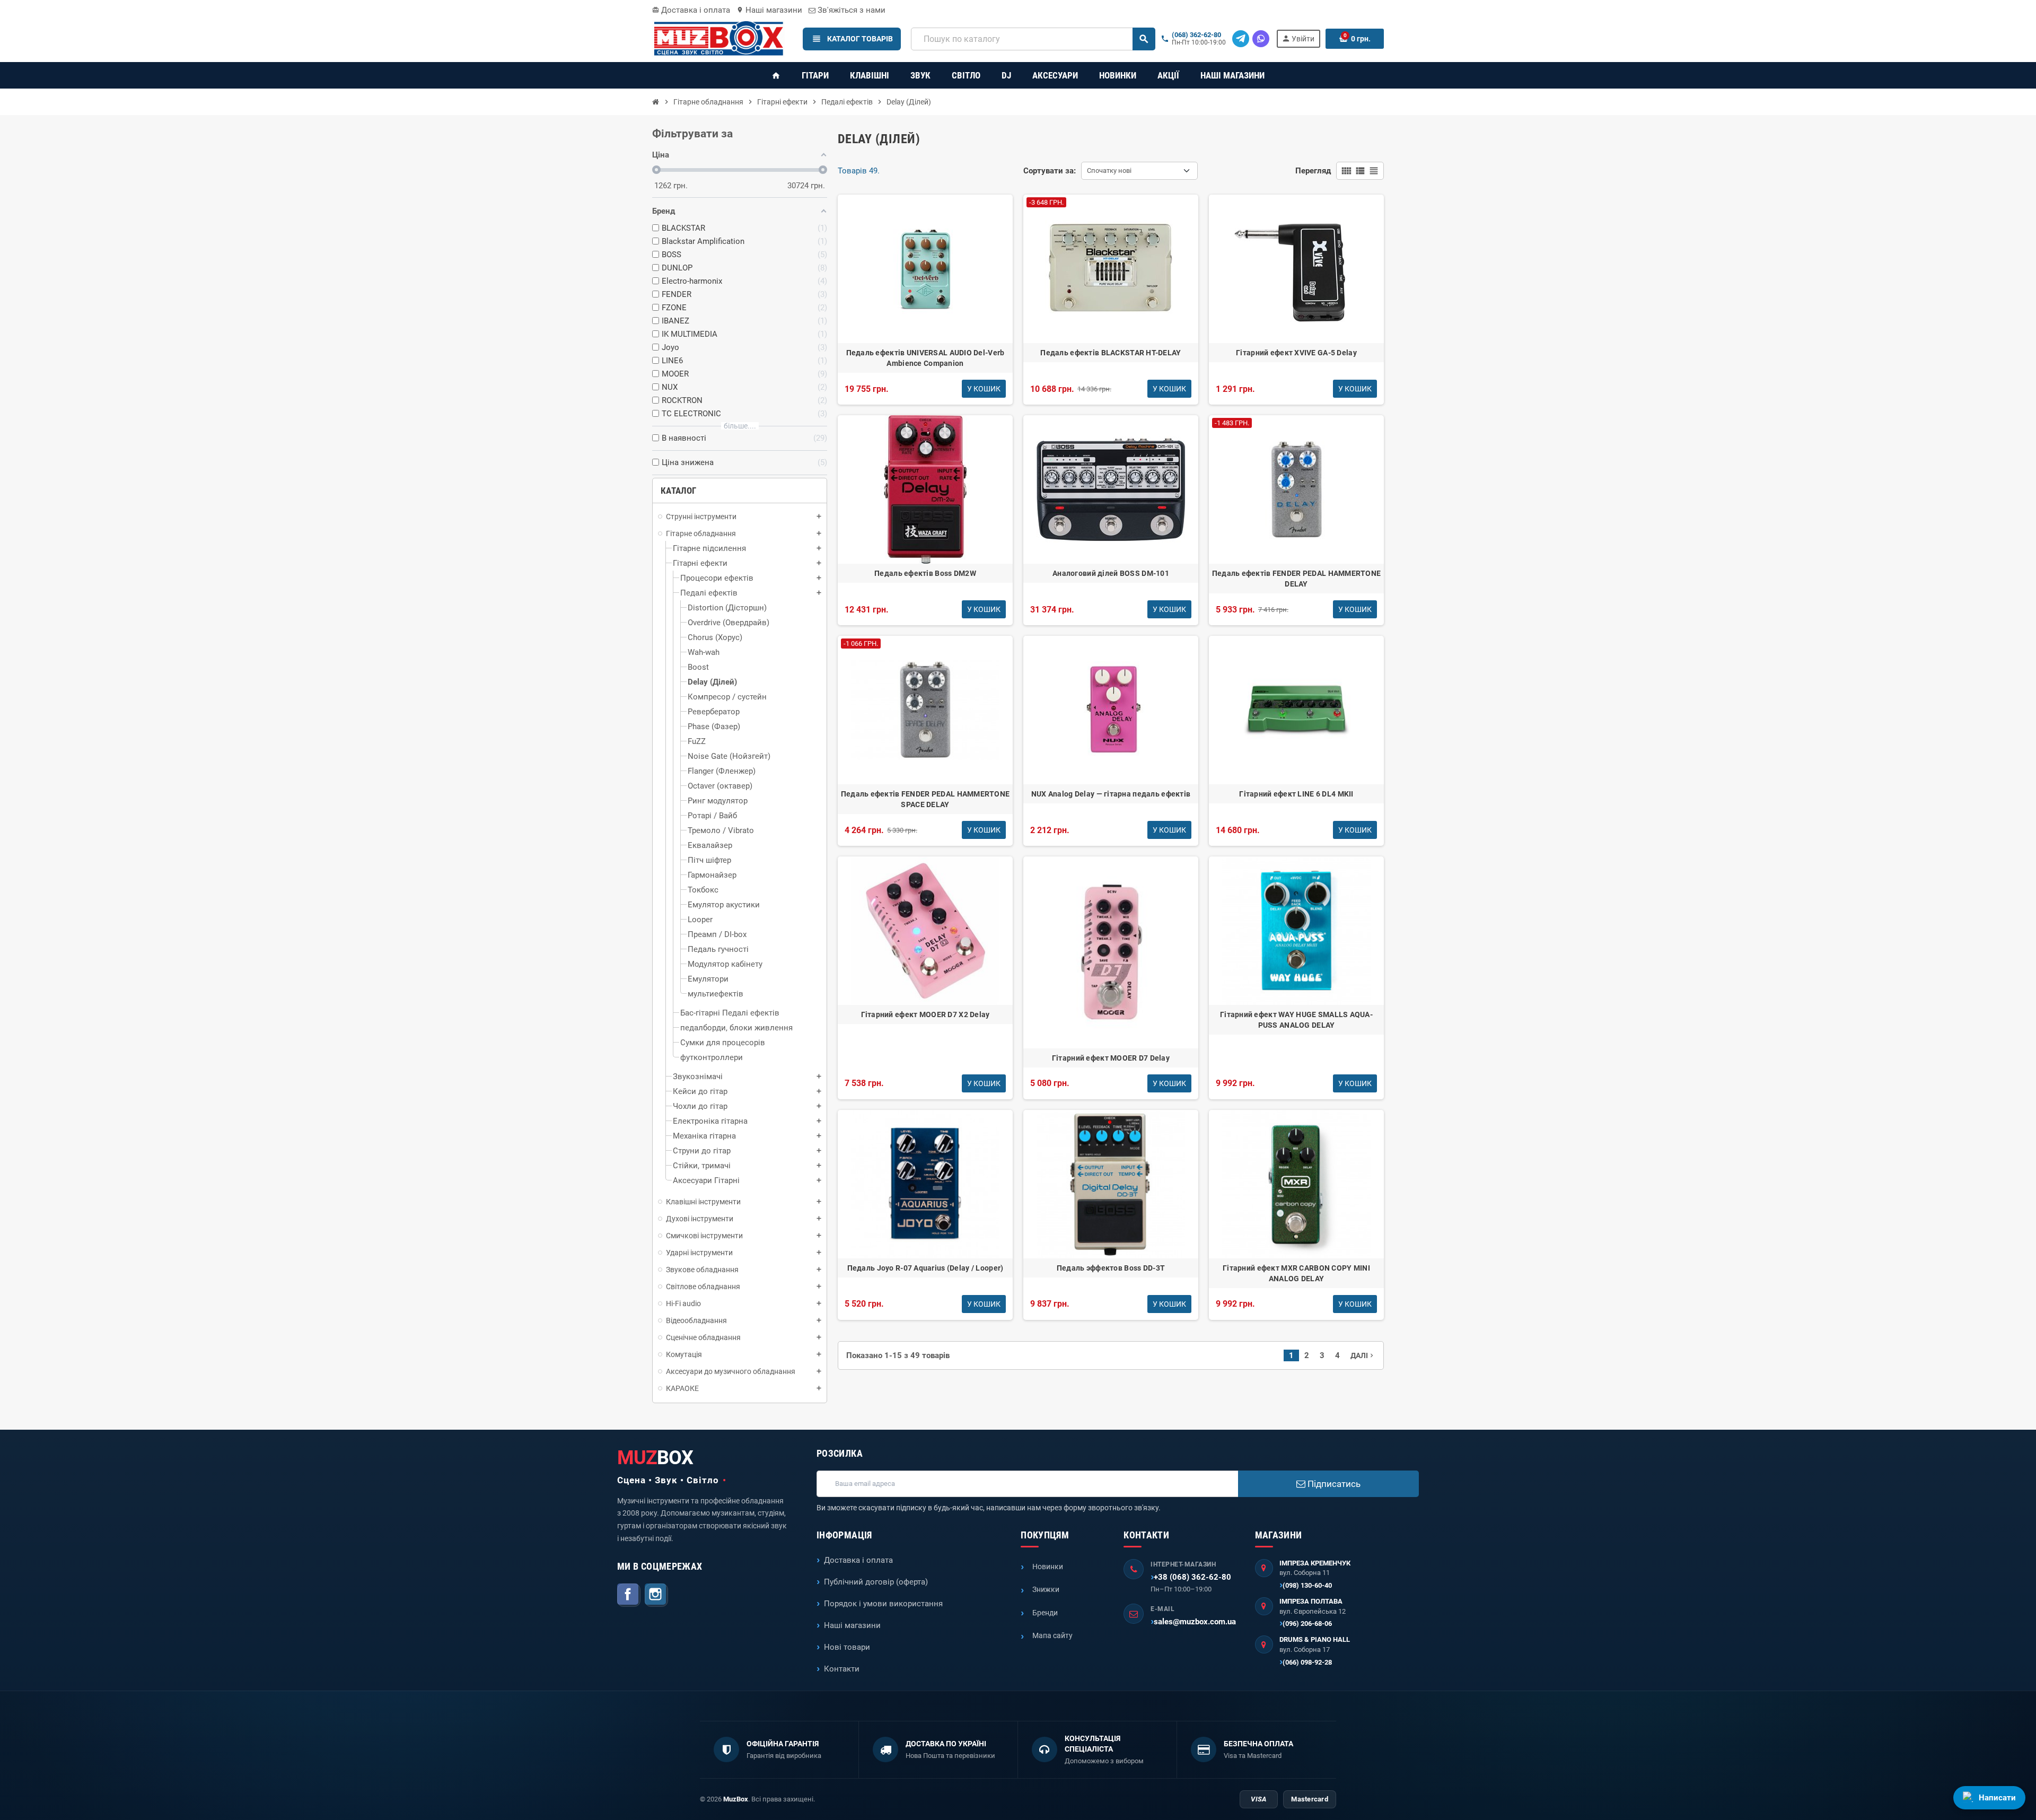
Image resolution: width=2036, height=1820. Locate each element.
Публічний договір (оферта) (876, 1582)
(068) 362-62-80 (1196, 35)
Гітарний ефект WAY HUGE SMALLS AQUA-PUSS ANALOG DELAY (1296, 1020)
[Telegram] (1241, 39)
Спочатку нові (1109, 170)
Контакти (842, 1669)
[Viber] (1261, 39)
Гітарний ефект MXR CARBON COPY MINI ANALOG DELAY (1296, 1273)
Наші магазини (769, 10)
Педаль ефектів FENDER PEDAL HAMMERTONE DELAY (1297, 579)
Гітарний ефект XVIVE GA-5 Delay (1296, 353)
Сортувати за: (1050, 171)
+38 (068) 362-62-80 (1192, 1577)
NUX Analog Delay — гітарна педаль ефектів (1111, 794)
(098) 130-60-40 (1307, 1585)
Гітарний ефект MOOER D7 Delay (1111, 1058)
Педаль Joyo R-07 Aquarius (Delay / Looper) (925, 1268)
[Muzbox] (718, 38)
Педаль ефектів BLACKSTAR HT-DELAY (1111, 353)
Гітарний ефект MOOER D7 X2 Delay (925, 1014)
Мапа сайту (1052, 1635)
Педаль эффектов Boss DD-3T (1111, 1268)
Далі (1363, 1355)
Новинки (1048, 1567)
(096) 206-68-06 (1307, 1624)
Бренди (1045, 1613)
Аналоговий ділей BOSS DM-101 (1111, 573)
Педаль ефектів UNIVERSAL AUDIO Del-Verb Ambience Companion (925, 358)
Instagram (656, 1595)
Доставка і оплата (691, 10)
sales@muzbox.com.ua (1195, 1622)
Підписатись (1333, 1484)
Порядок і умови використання (883, 1604)
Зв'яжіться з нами (850, 10)
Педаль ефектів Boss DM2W (925, 573)
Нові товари (847, 1647)
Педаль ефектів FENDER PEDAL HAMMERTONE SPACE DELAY (925, 799)
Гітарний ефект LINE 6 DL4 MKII (1296, 794)
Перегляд (1313, 171)
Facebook (629, 1595)
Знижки (1046, 1589)
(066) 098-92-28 (1307, 1662)
